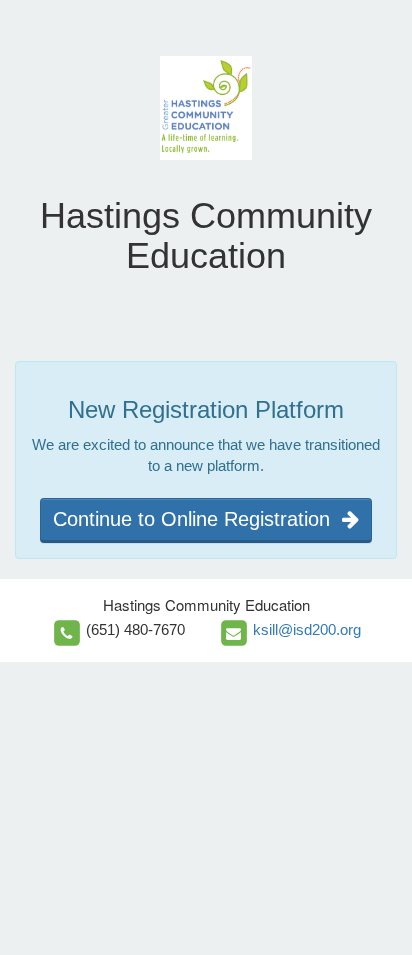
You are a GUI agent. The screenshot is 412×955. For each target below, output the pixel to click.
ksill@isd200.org (307, 629)
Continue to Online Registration (197, 519)
